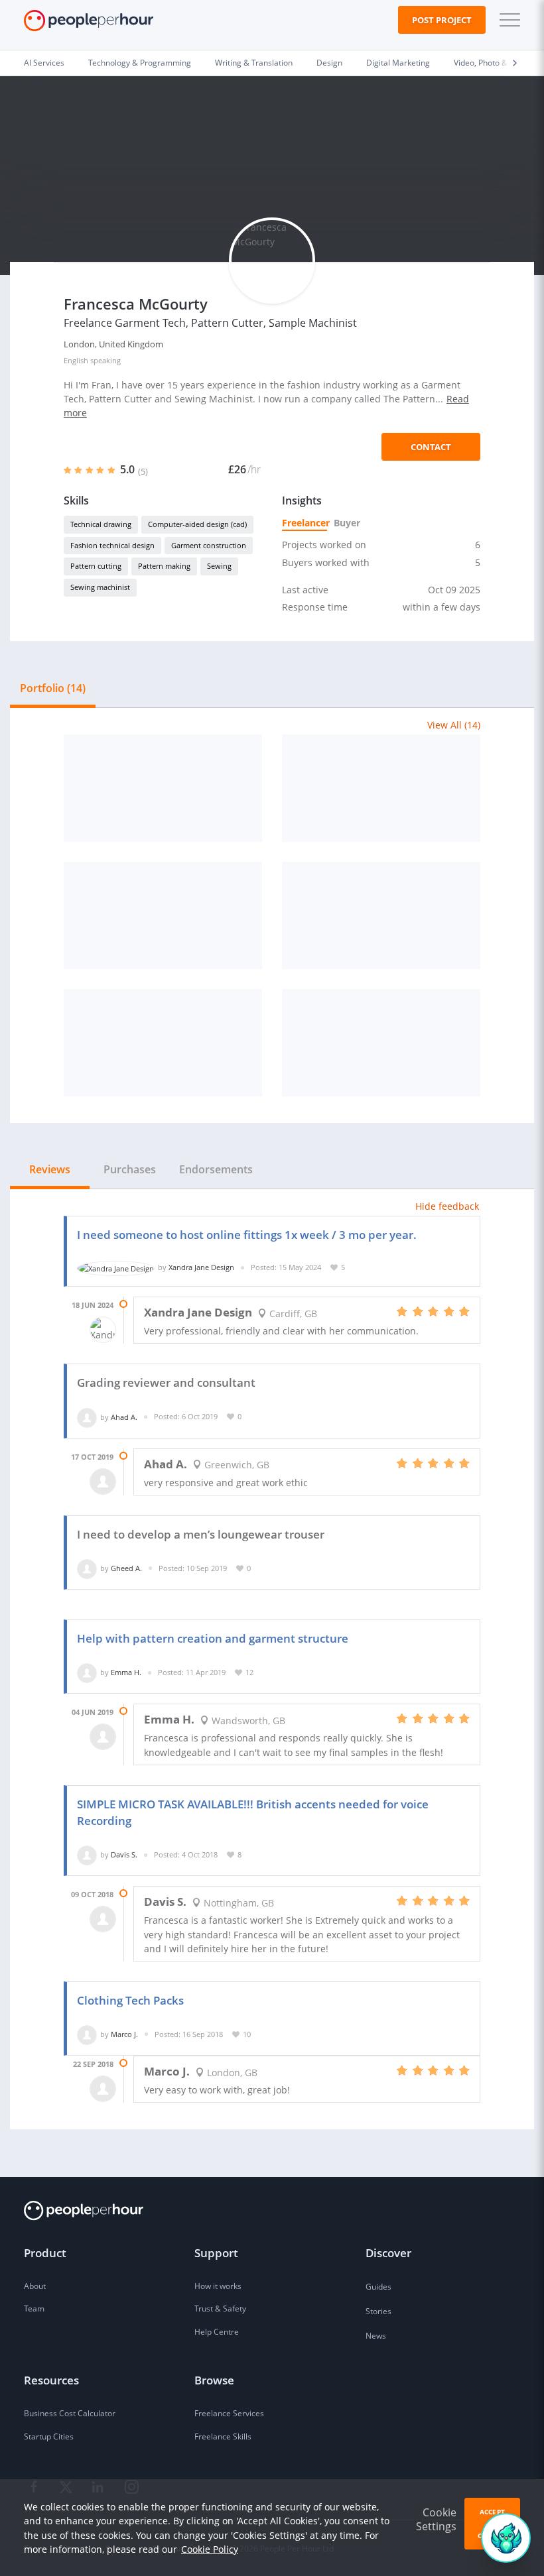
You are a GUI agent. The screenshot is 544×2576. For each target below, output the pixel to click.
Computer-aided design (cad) (197, 524)
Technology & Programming (140, 63)
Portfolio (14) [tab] (53, 688)
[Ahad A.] (87, 1416)
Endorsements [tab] (216, 1169)
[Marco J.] (87, 2034)
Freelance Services (229, 2413)
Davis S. (124, 1854)
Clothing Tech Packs (130, 2000)
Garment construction (209, 545)
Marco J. (124, 2034)
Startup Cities (49, 2436)
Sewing (219, 566)
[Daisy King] (163, 788)
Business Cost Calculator (70, 2413)
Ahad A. (124, 1416)
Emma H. (126, 1672)
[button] (507, 20)
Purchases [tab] (130, 1169)
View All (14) (454, 725)
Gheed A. (126, 1568)
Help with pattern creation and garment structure (213, 1638)
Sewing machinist (100, 587)
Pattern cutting (96, 566)
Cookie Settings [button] (436, 2519)
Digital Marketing (398, 63)
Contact (431, 447)
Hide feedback (447, 1206)
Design (329, 63)
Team (34, 2309)
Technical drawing (101, 524)
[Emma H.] (87, 1672)
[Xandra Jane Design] (116, 1267)
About (35, 2286)
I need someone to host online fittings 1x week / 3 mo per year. (247, 1235)
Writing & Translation (254, 63)
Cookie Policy (210, 2549)
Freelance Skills (223, 2436)
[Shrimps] (381, 915)
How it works (218, 2286)
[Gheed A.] (87, 1568)
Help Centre (217, 2332)
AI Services (44, 63)
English (76, 360)
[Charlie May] (381, 1043)
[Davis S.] (87, 1854)
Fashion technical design (112, 545)
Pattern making (164, 566)
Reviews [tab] (50, 1169)
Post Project (442, 20)
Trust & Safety (220, 2309)
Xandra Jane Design (201, 1267)
